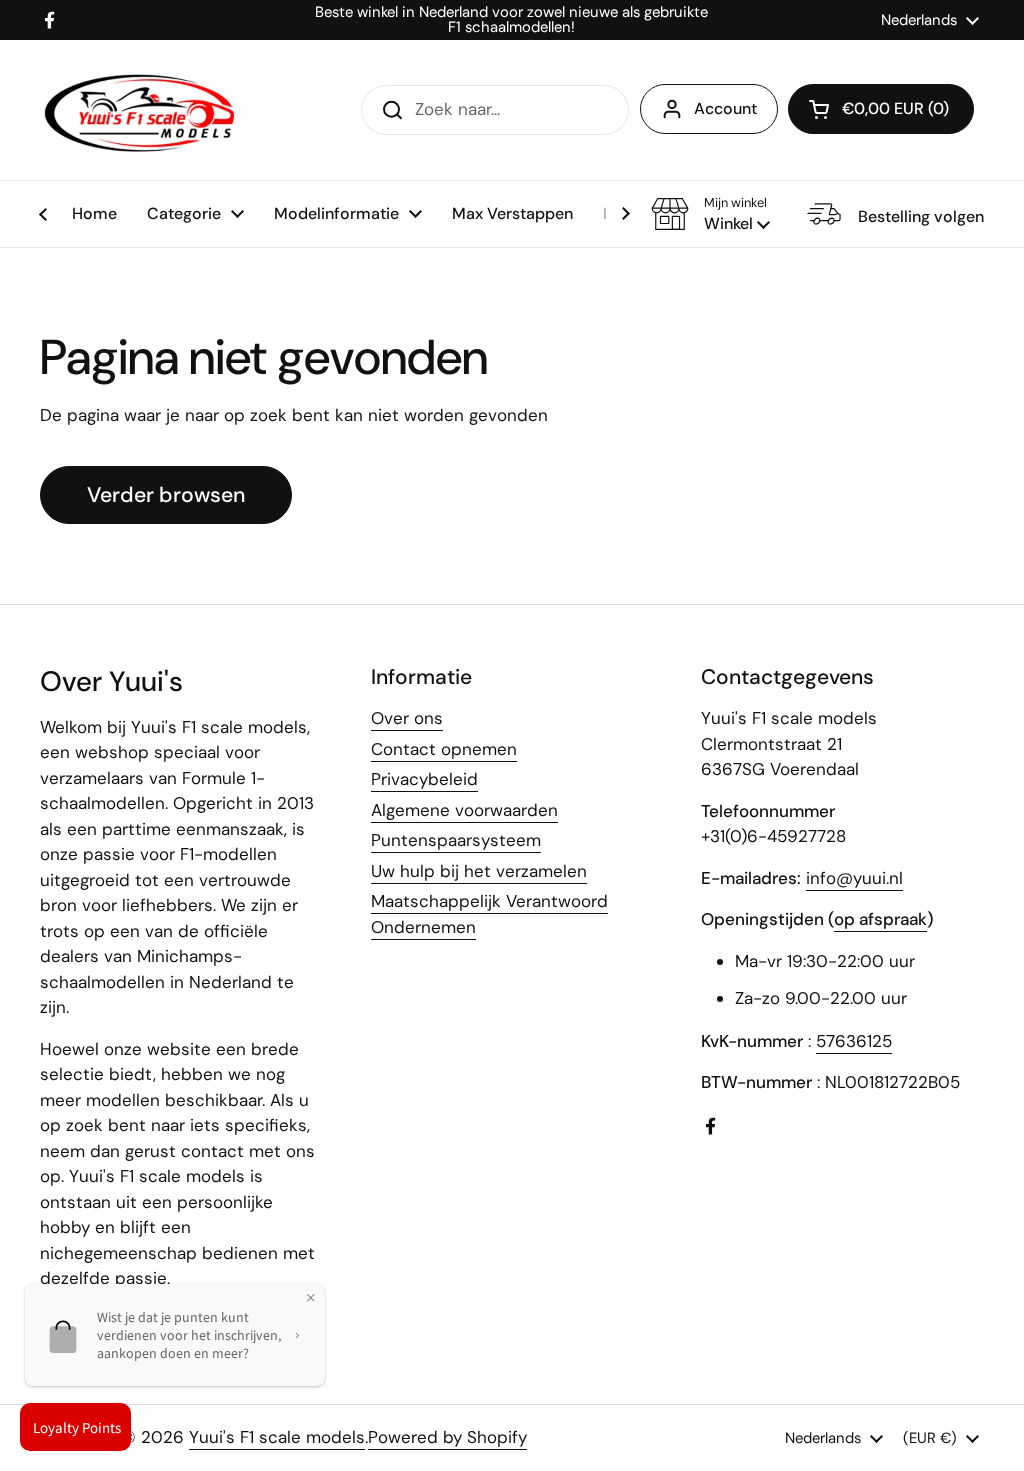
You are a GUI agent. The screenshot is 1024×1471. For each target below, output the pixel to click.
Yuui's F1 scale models (277, 1437)
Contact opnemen (444, 749)
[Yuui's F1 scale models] (140, 110)
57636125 (854, 1041)
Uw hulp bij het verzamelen (479, 871)
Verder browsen (166, 495)
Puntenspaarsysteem (456, 840)
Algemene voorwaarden (464, 810)
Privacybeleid (424, 779)
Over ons (407, 718)
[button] (710, 214)
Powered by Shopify (447, 1437)
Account (725, 108)
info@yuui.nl (854, 878)
